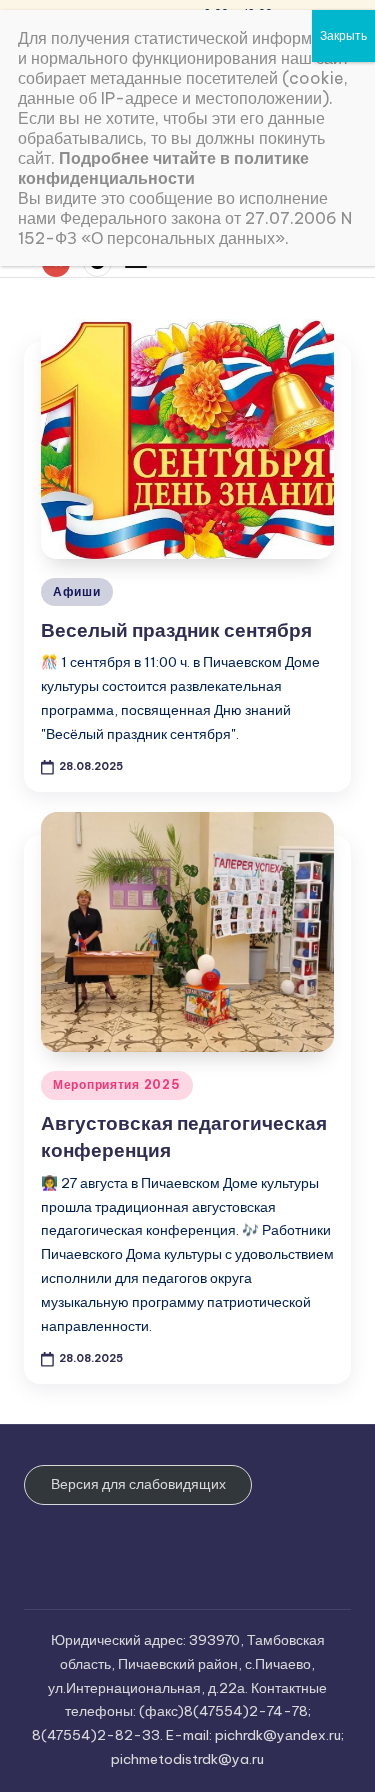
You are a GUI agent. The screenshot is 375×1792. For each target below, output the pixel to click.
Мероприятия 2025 (117, 1084)
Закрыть (343, 35)
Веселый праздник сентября (176, 630)
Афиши (77, 591)
